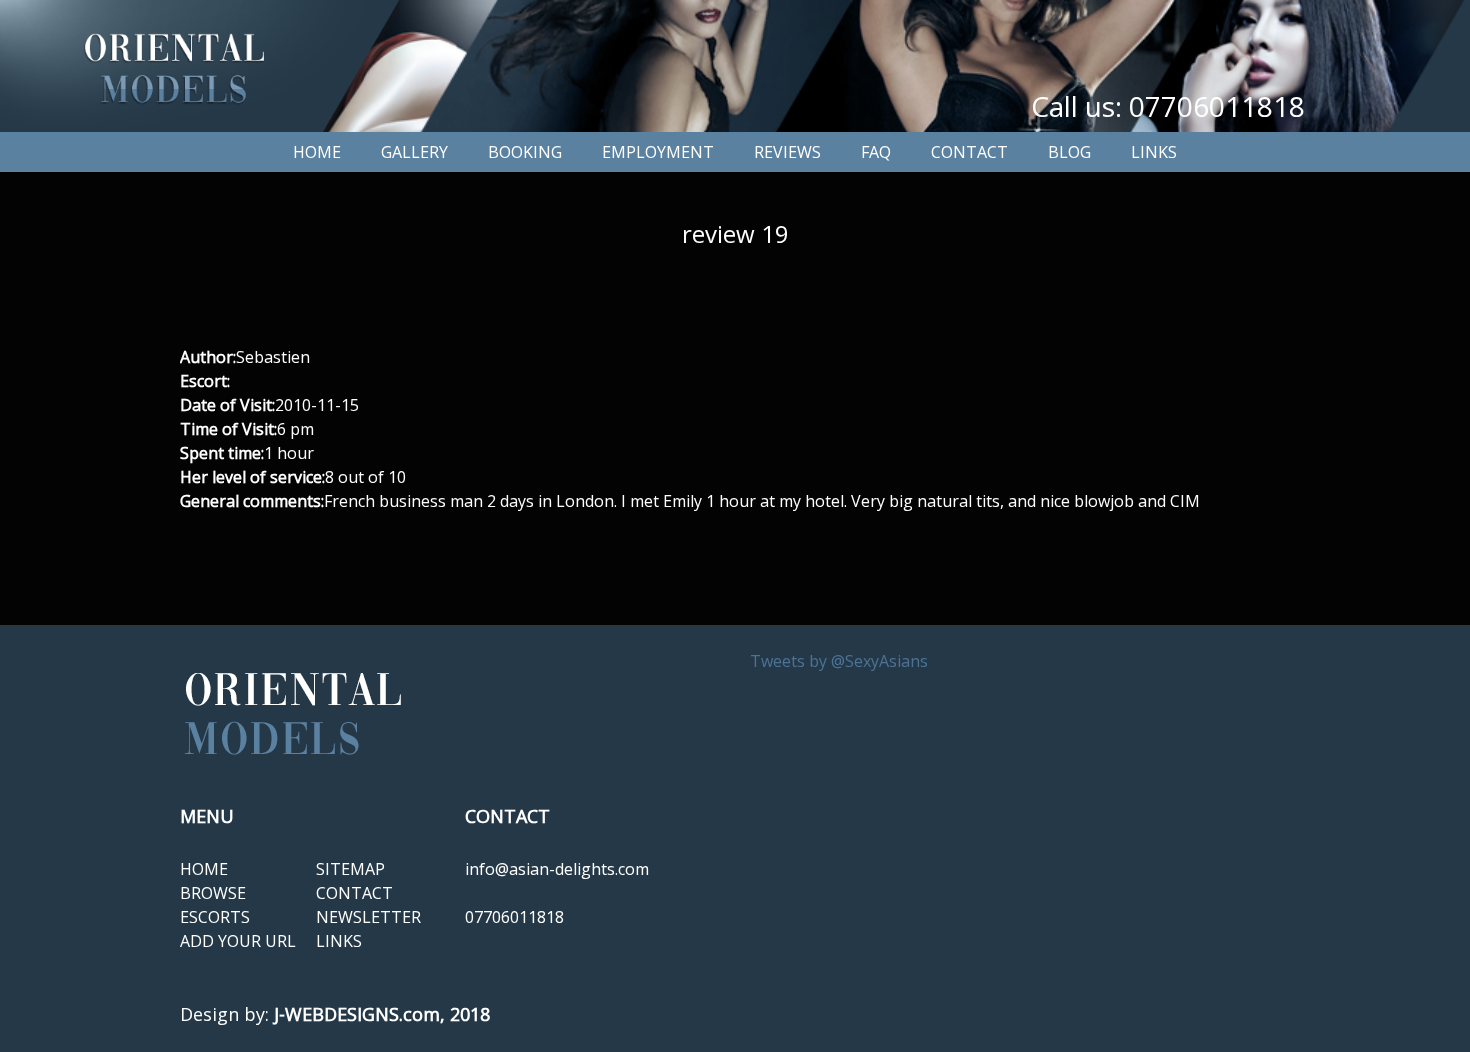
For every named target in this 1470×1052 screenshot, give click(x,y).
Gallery (414, 152)
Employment (658, 152)
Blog (1069, 152)
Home (317, 152)
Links (1154, 152)
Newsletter (368, 917)
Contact (969, 152)
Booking (525, 152)
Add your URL (238, 941)
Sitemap (350, 869)
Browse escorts (215, 905)
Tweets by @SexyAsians (839, 661)
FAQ (876, 152)
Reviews (787, 152)
